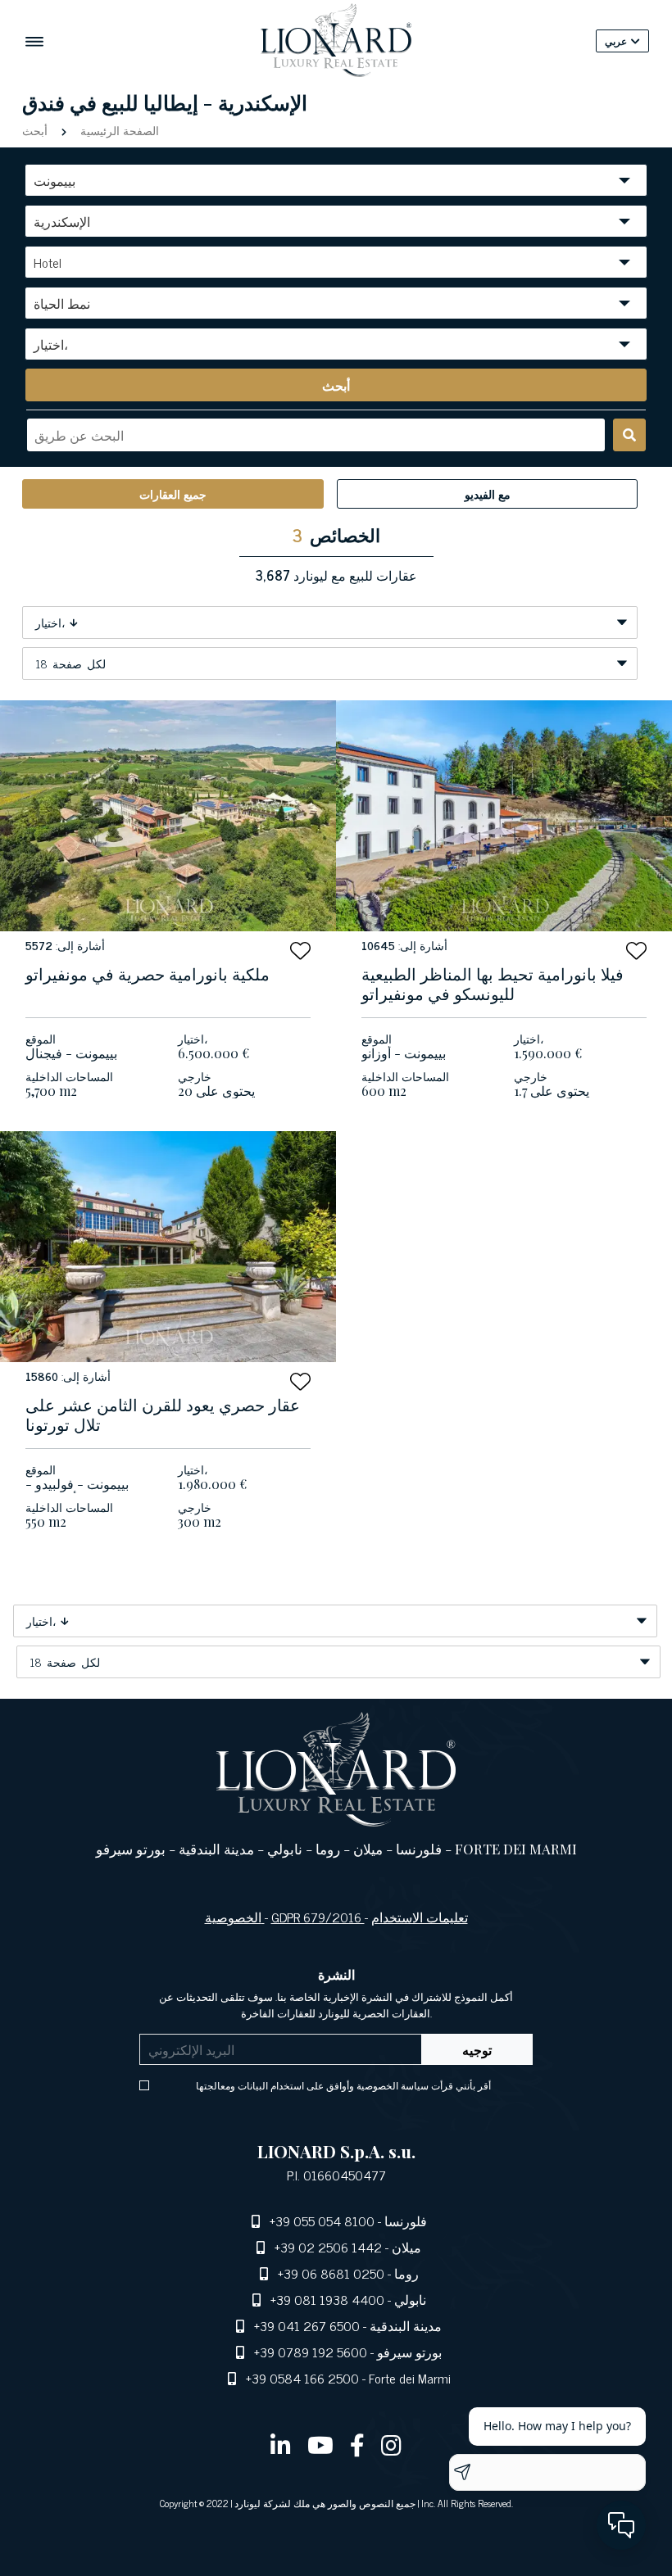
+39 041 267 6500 (307, 2325)
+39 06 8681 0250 (331, 2273)
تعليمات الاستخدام (420, 1917)
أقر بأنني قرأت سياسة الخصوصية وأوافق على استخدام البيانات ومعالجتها (343, 2085)
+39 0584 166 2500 (302, 2378)
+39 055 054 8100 (322, 2221)
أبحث (36, 130)
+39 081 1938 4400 (327, 2299)
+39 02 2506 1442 (328, 2247)
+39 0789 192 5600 (311, 2352)
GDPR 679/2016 (318, 1917)
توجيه (477, 2049)
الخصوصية (235, 1917)
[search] (629, 435)
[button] (300, 951)
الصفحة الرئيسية (118, 130)
